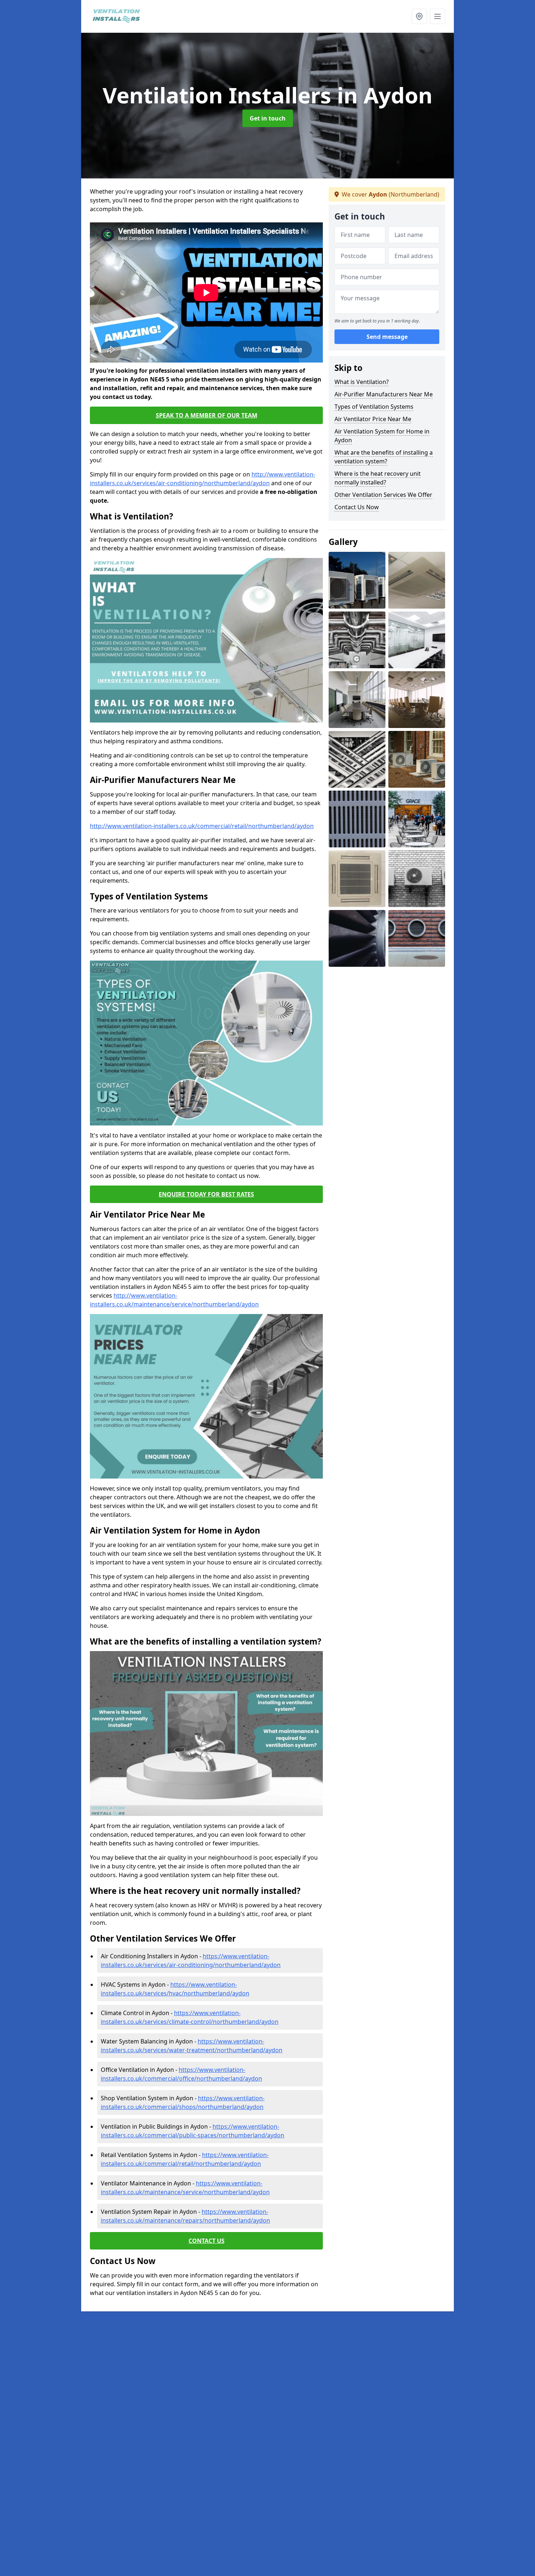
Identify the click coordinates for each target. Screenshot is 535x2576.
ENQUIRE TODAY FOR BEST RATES (206, 1194)
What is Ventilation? (362, 382)
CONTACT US (207, 2241)
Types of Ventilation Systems (374, 407)
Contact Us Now (357, 507)
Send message (387, 337)
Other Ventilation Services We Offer (383, 495)
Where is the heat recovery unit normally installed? (378, 478)
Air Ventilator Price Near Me (373, 419)
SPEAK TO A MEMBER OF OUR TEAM (207, 415)
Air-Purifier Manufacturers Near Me (384, 394)
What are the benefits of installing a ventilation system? (384, 457)
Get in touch (268, 118)
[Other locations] (419, 16)
